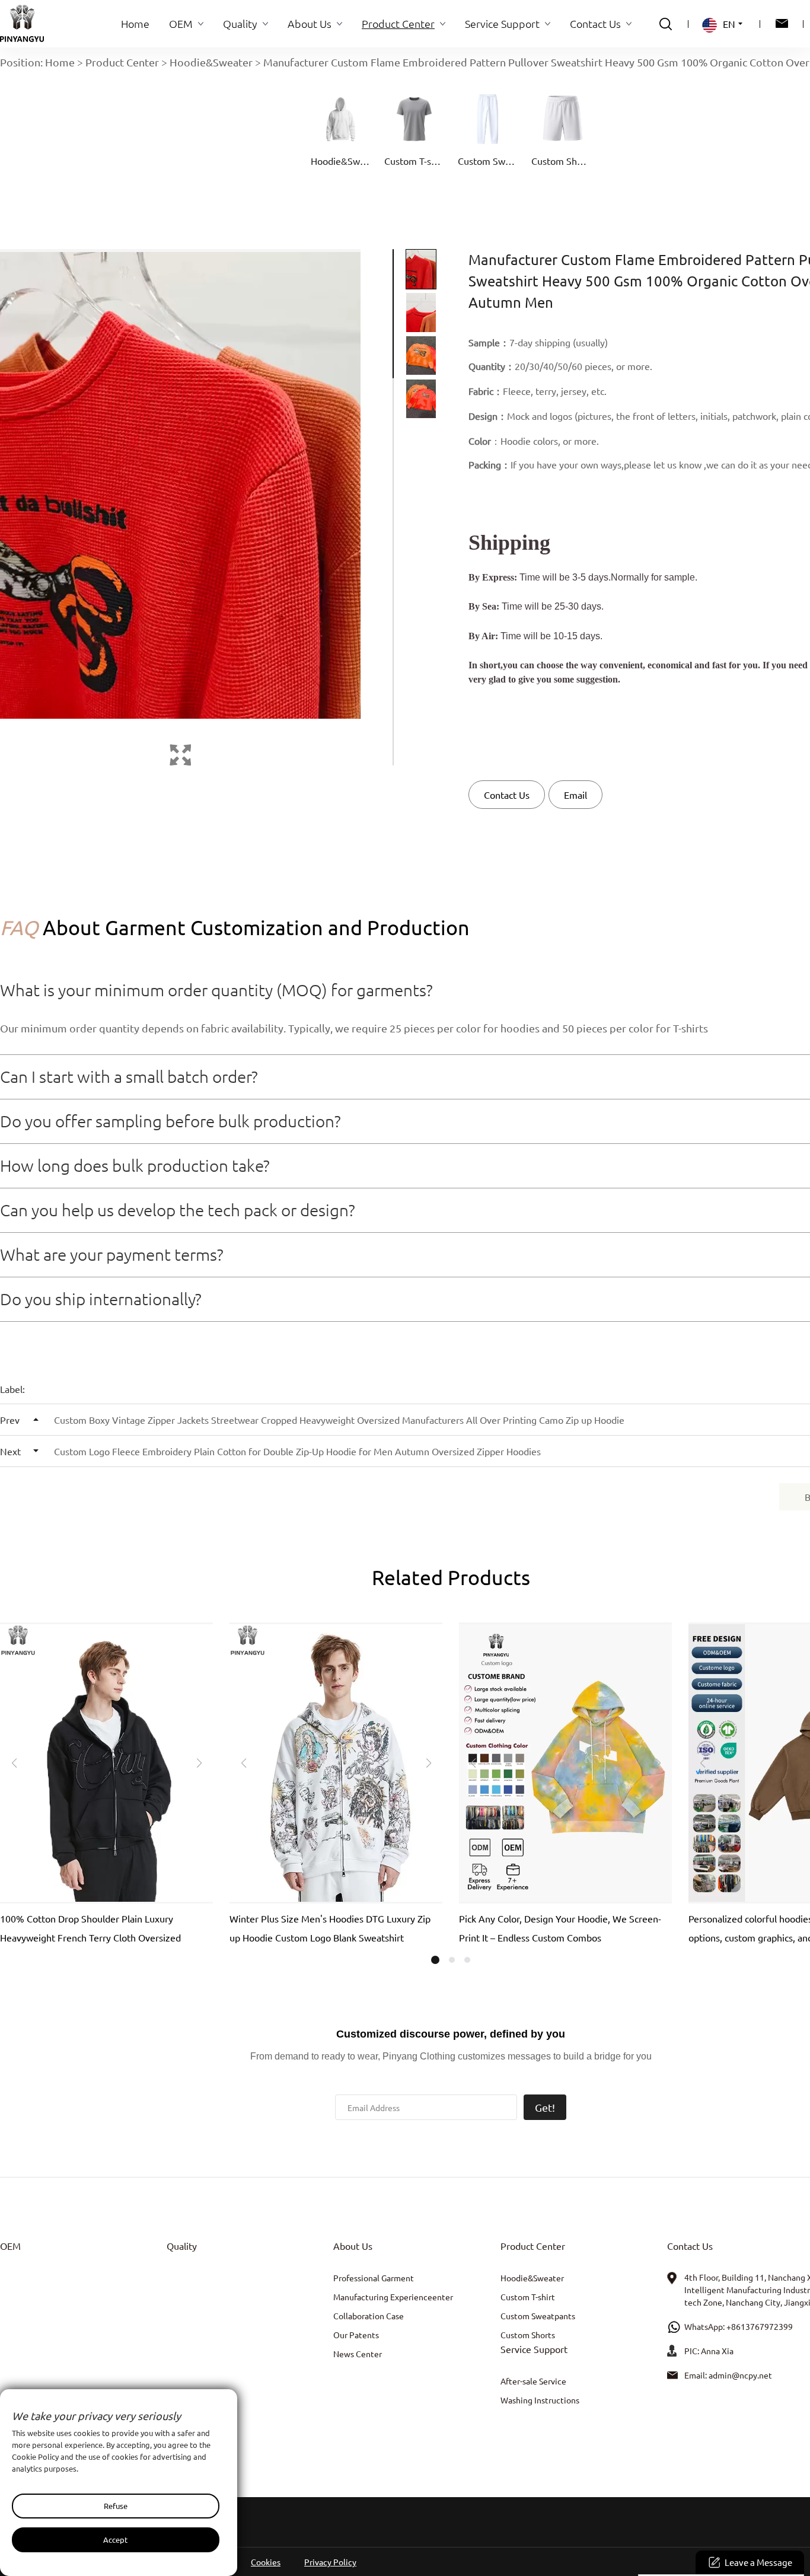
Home (60, 62)
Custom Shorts (528, 2335)
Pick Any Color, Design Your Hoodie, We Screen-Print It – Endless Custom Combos (560, 1928)
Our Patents (356, 2335)
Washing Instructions (540, 2400)
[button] (14, 1763)
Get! (545, 2107)
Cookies (266, 2562)
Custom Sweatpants (538, 2316)
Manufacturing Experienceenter (393, 2297)
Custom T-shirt (528, 2297)
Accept (115, 2540)
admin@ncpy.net (740, 2375)
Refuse (116, 2506)
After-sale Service (533, 2381)
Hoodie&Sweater (211, 62)
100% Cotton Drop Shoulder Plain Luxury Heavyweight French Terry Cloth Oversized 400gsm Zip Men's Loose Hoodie (90, 1930)
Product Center (122, 62)
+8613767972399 (760, 2326)
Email (575, 795)
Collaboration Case (369, 2316)
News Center (358, 2354)
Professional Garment (374, 2278)
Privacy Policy (330, 2562)
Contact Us (507, 795)
